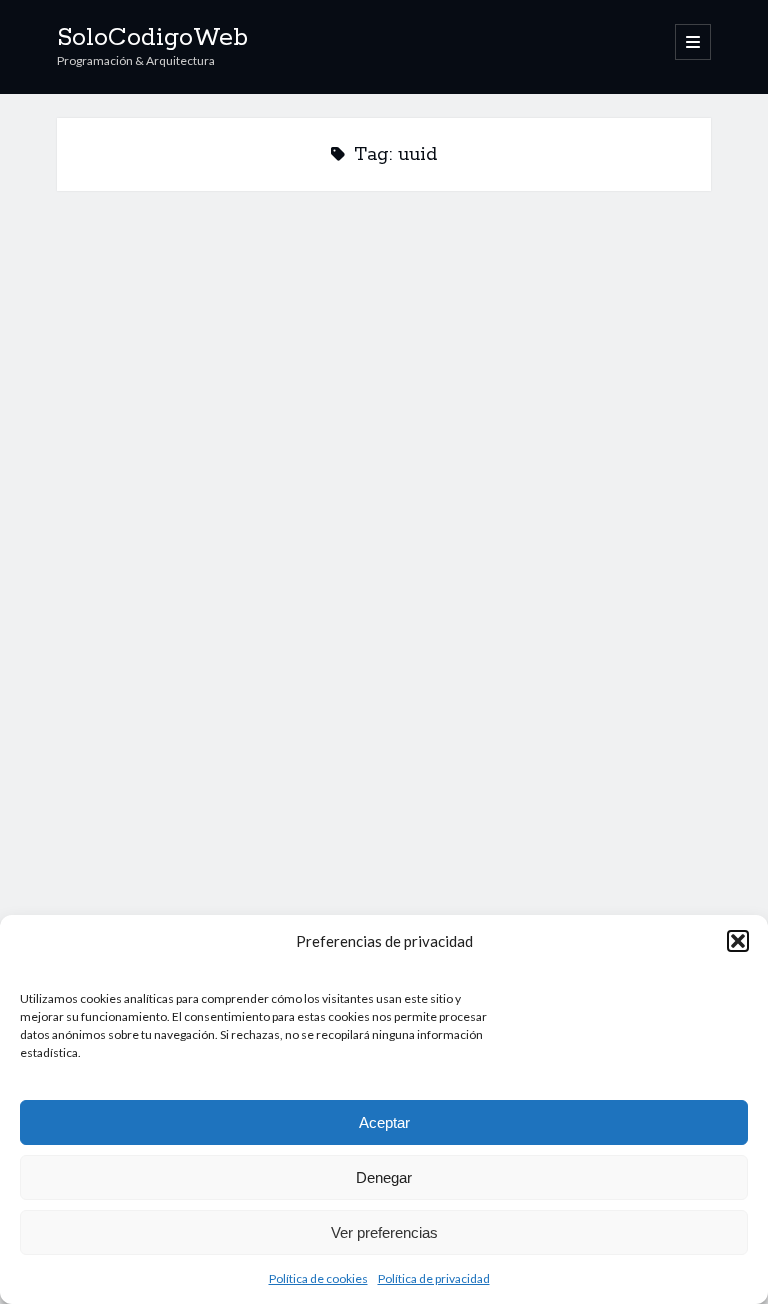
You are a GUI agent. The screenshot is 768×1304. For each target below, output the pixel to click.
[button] (738, 941)
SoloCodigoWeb (152, 38)
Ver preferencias (384, 1232)
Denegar (384, 1177)
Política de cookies (318, 1278)
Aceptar (384, 1122)
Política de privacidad (434, 1278)
